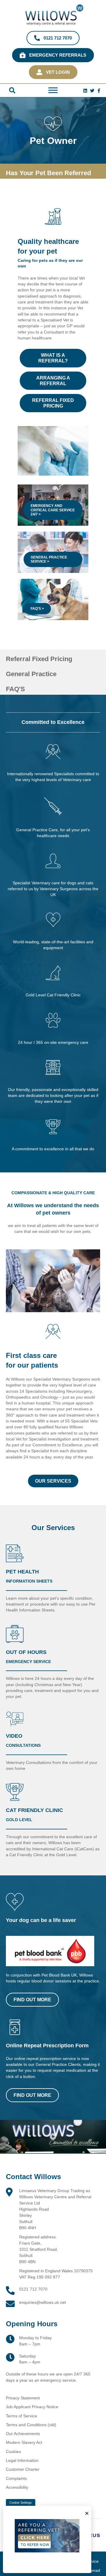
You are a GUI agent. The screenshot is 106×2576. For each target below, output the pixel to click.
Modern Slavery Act (24, 2442)
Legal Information (22, 2460)
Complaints (16, 2478)
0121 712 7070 (33, 2289)
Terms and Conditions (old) (31, 2424)
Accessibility (17, 2487)
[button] (12, 90)
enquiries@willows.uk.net (43, 2302)
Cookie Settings (21, 2503)
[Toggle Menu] (53, 90)
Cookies (13, 2451)
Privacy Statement (23, 2398)
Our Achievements (23, 2434)
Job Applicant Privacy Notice (32, 2407)
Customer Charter (23, 2469)
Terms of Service (21, 2416)
